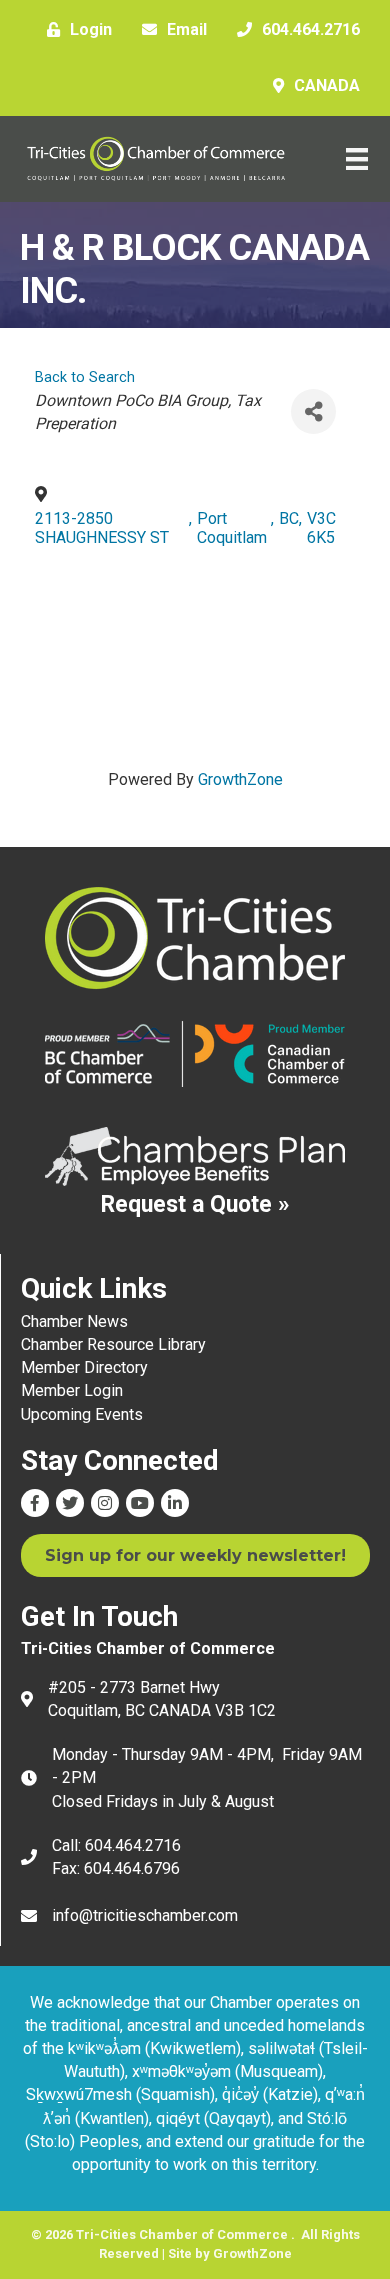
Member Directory (84, 1367)
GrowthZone (240, 779)
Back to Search (85, 377)
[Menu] (357, 159)
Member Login (72, 1390)
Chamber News (74, 1321)
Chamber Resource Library (113, 1344)
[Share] (313, 411)
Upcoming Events (82, 1414)
